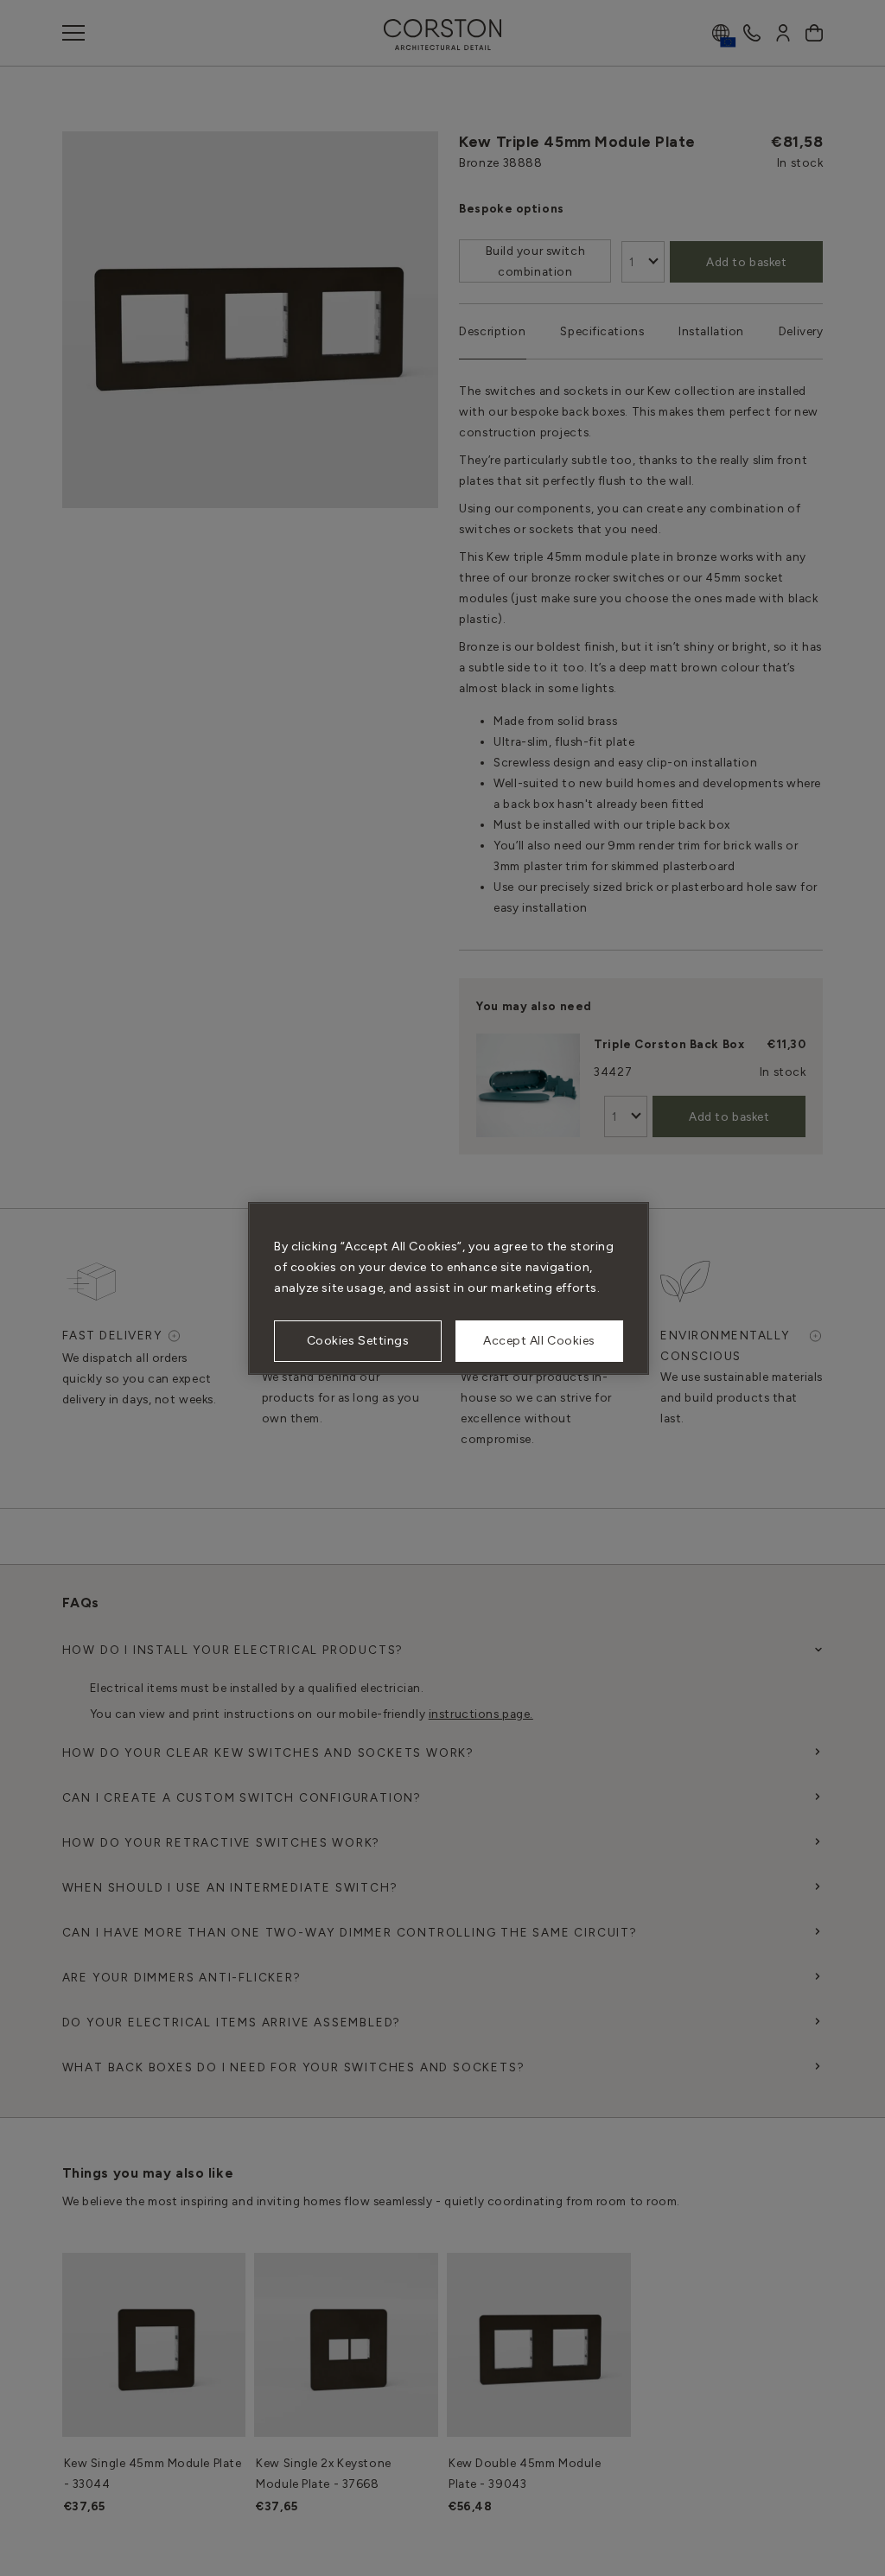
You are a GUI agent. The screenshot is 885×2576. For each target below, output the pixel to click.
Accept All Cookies (539, 1341)
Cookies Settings (358, 1341)
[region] (449, 1288)
